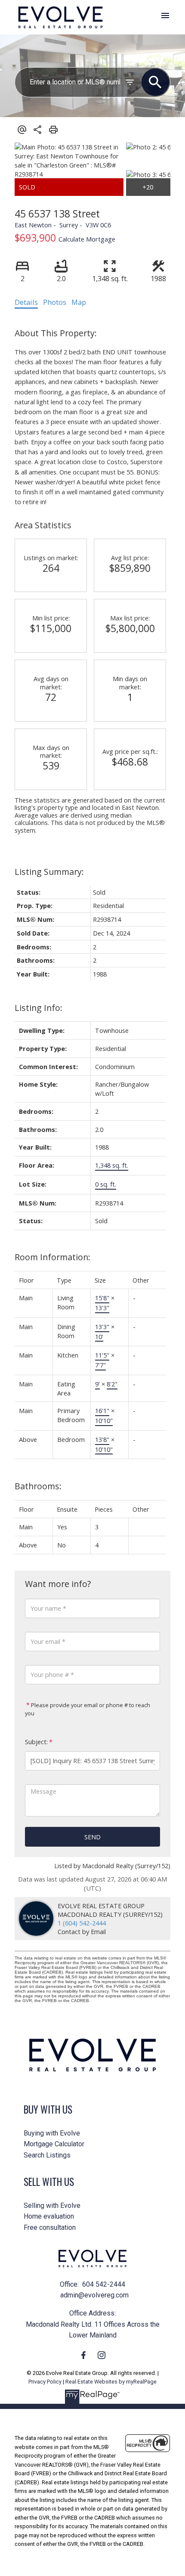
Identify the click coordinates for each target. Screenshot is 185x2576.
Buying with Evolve (52, 2133)
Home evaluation (49, 2216)
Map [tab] (79, 302)
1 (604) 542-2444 (82, 1923)
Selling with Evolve (52, 2206)
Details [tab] (26, 302)
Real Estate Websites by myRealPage (111, 2382)
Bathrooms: (38, 1486)
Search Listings (47, 2155)
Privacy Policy (45, 2382)
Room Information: (52, 1257)
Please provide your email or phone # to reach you (88, 1709)
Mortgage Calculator (54, 2144)
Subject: (36, 1742)
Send (92, 1837)
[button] (83, 2355)
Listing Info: (39, 1008)
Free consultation (50, 2227)
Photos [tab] (55, 302)
